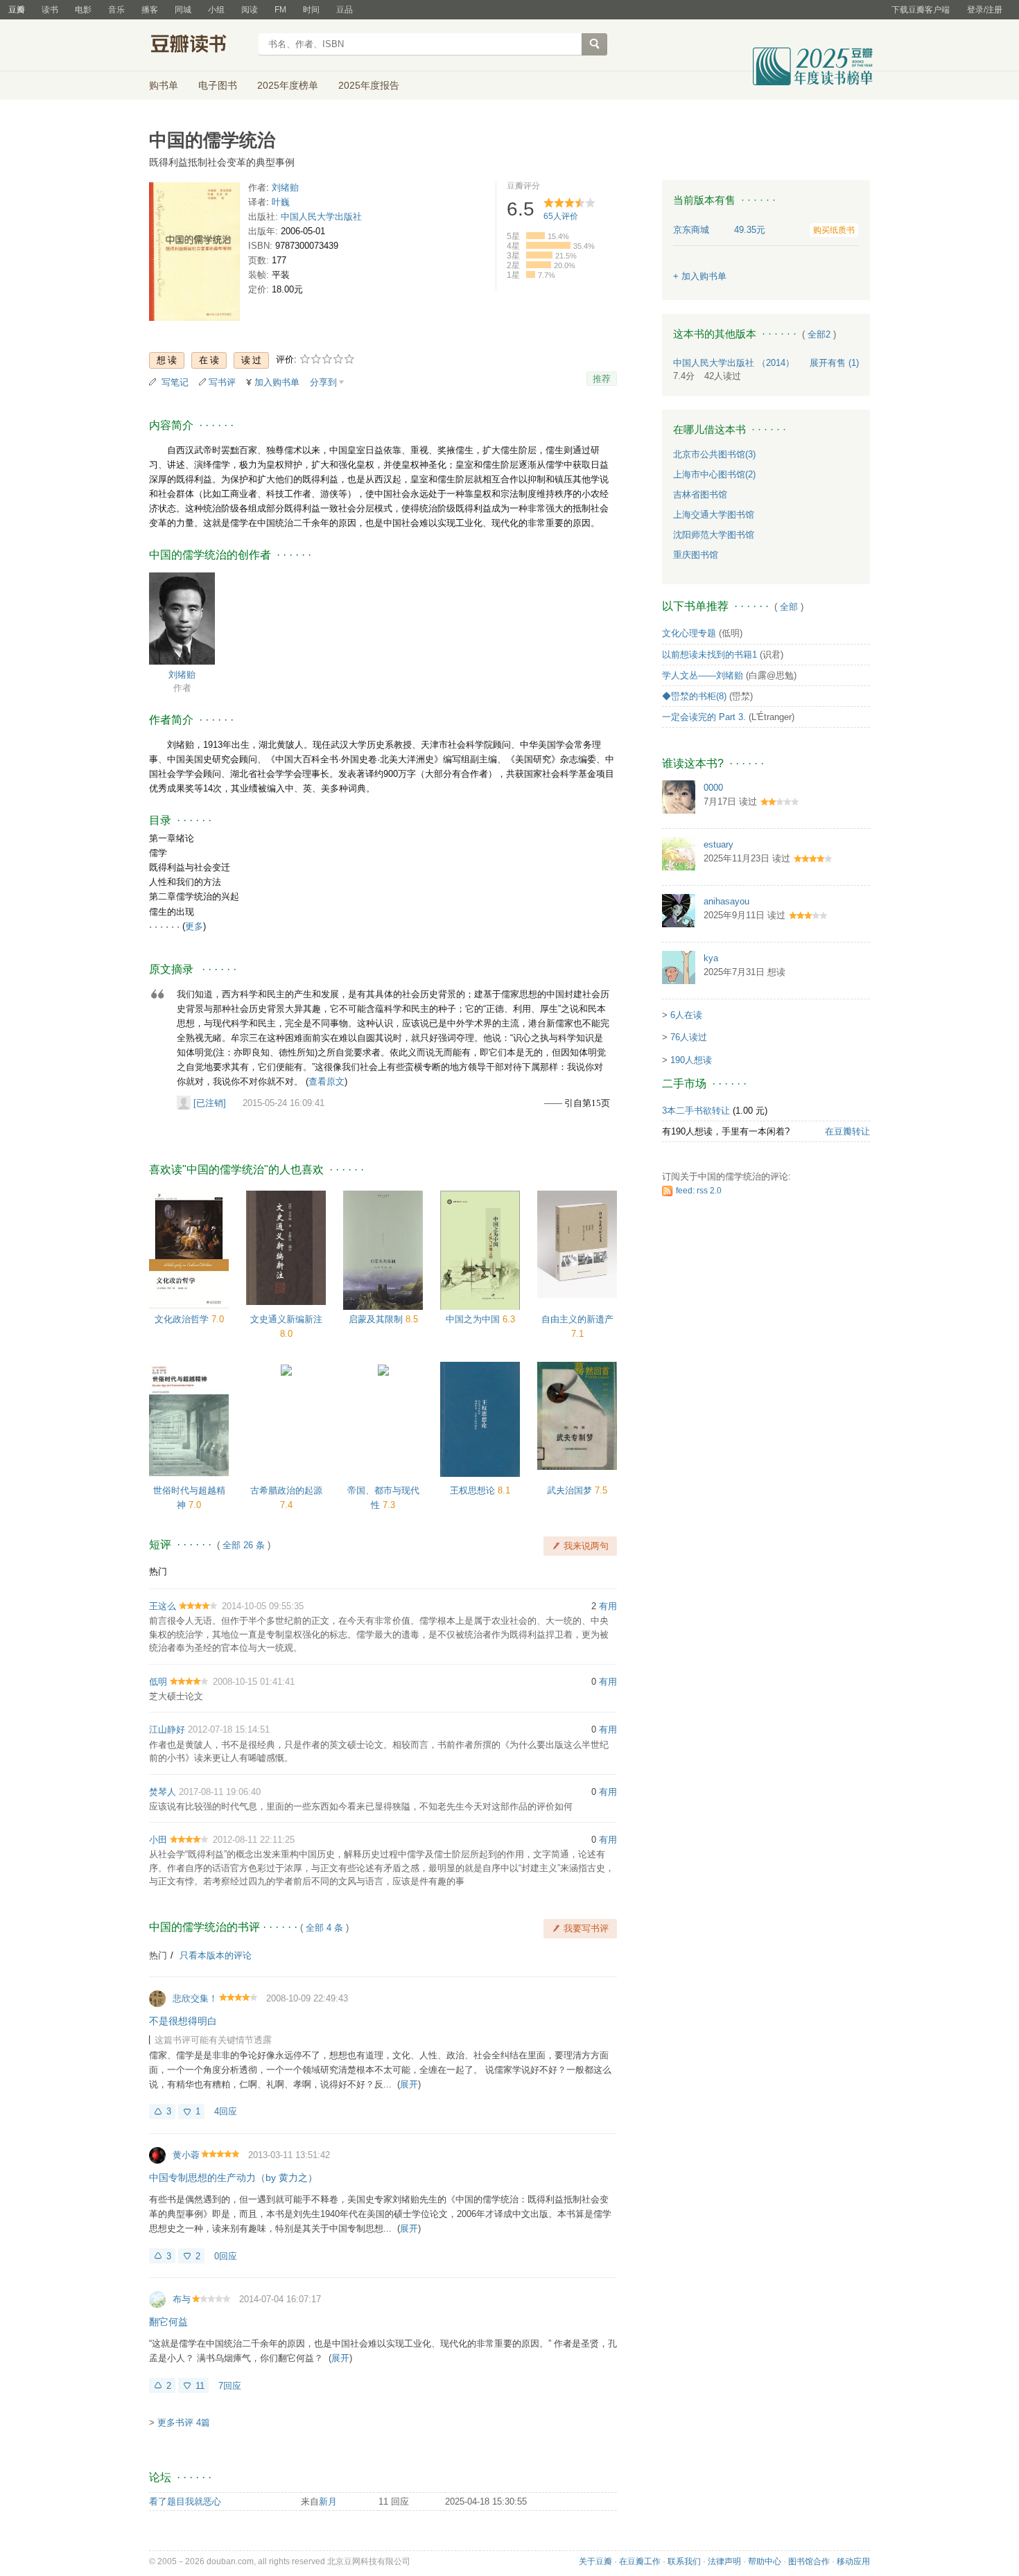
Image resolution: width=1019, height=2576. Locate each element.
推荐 (602, 379)
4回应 (226, 2111)
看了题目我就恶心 (185, 2501)
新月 (328, 2501)
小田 (158, 1840)
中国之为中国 (474, 1319)
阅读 (250, 10)
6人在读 (686, 1015)
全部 (789, 607)
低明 (158, 1682)
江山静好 (167, 1729)
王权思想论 (474, 1490)
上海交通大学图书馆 (714, 515)
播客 (150, 10)
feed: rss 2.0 (699, 1191)
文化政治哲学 (183, 1319)
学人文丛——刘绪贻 (703, 675)
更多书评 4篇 (184, 2422)
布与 (182, 2299)
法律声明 (724, 2561)
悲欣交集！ (195, 1998)
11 (200, 2386)
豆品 (345, 10)
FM (280, 10)
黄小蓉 (186, 2155)
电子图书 (218, 85)
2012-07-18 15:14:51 (229, 1729)
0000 (713, 788)
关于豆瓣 (595, 2561)
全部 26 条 (244, 1545)
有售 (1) (834, 363)
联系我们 (684, 2561)
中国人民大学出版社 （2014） (734, 363)
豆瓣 (17, 10)
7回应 (230, 2386)
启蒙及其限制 (377, 1319)
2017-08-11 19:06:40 (220, 1792)
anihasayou (726, 901)
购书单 (164, 85)
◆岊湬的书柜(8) (694, 696)
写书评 (222, 382)
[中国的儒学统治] (194, 254)
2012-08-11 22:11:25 (254, 1840)
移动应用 (853, 2561)
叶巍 (281, 202)
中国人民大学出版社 (321, 217)
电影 (83, 10)
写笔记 (175, 382)
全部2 (819, 334)
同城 (183, 10)
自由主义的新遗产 (577, 1319)
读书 (50, 10)
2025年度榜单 (288, 85)
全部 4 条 (324, 1928)
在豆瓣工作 (640, 2561)
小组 (216, 10)
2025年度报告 (369, 85)
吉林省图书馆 (700, 494)
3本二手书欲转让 (696, 1111)
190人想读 (691, 1060)
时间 (311, 10)
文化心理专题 (689, 633)
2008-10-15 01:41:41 (254, 1682)
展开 (409, 2084)
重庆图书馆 (696, 555)
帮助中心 (765, 2561)
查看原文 (326, 1081)
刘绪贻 (285, 187)
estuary (718, 844)
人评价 (561, 216)
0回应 (226, 2256)
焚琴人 (163, 1792)
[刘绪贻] (182, 618)
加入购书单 (277, 382)
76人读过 (689, 1037)
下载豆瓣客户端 (921, 10)
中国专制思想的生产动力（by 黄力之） (233, 2178)
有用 (608, 1606)
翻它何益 (168, 2322)
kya (711, 958)
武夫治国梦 (571, 1490)
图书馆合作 (809, 2561)
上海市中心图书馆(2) (714, 474)
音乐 (116, 10)
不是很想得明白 (183, 2021)
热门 (158, 1571)
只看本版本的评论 (216, 1955)
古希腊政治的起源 (286, 1490)
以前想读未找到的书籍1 (709, 655)
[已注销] (210, 1103)
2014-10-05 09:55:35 (263, 1606)
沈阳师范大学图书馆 (714, 535)
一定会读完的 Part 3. (704, 717)
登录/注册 (985, 10)
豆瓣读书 (199, 46)
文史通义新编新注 (286, 1319)
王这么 (163, 1606)
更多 (194, 926)
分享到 (323, 382)
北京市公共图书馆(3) (714, 454)
